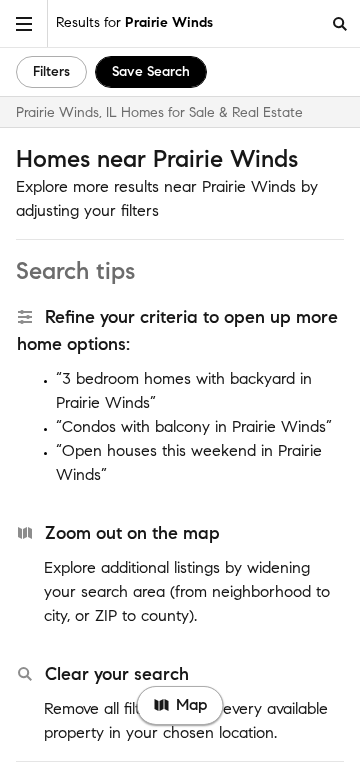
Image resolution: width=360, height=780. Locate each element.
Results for (134, 22)
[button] (24, 23)
